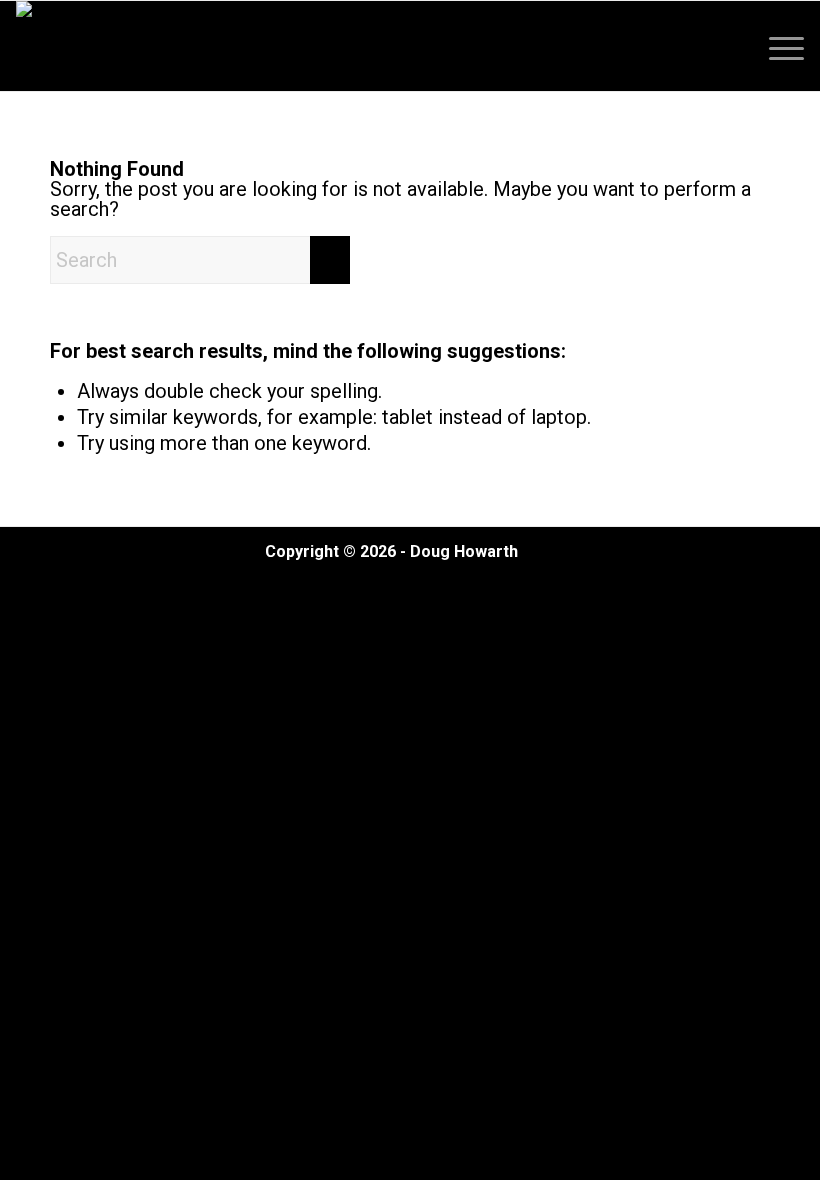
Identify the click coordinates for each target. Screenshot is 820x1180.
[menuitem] (776, 46)
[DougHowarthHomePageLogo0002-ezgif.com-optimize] (87, 46)
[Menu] (776, 46)
